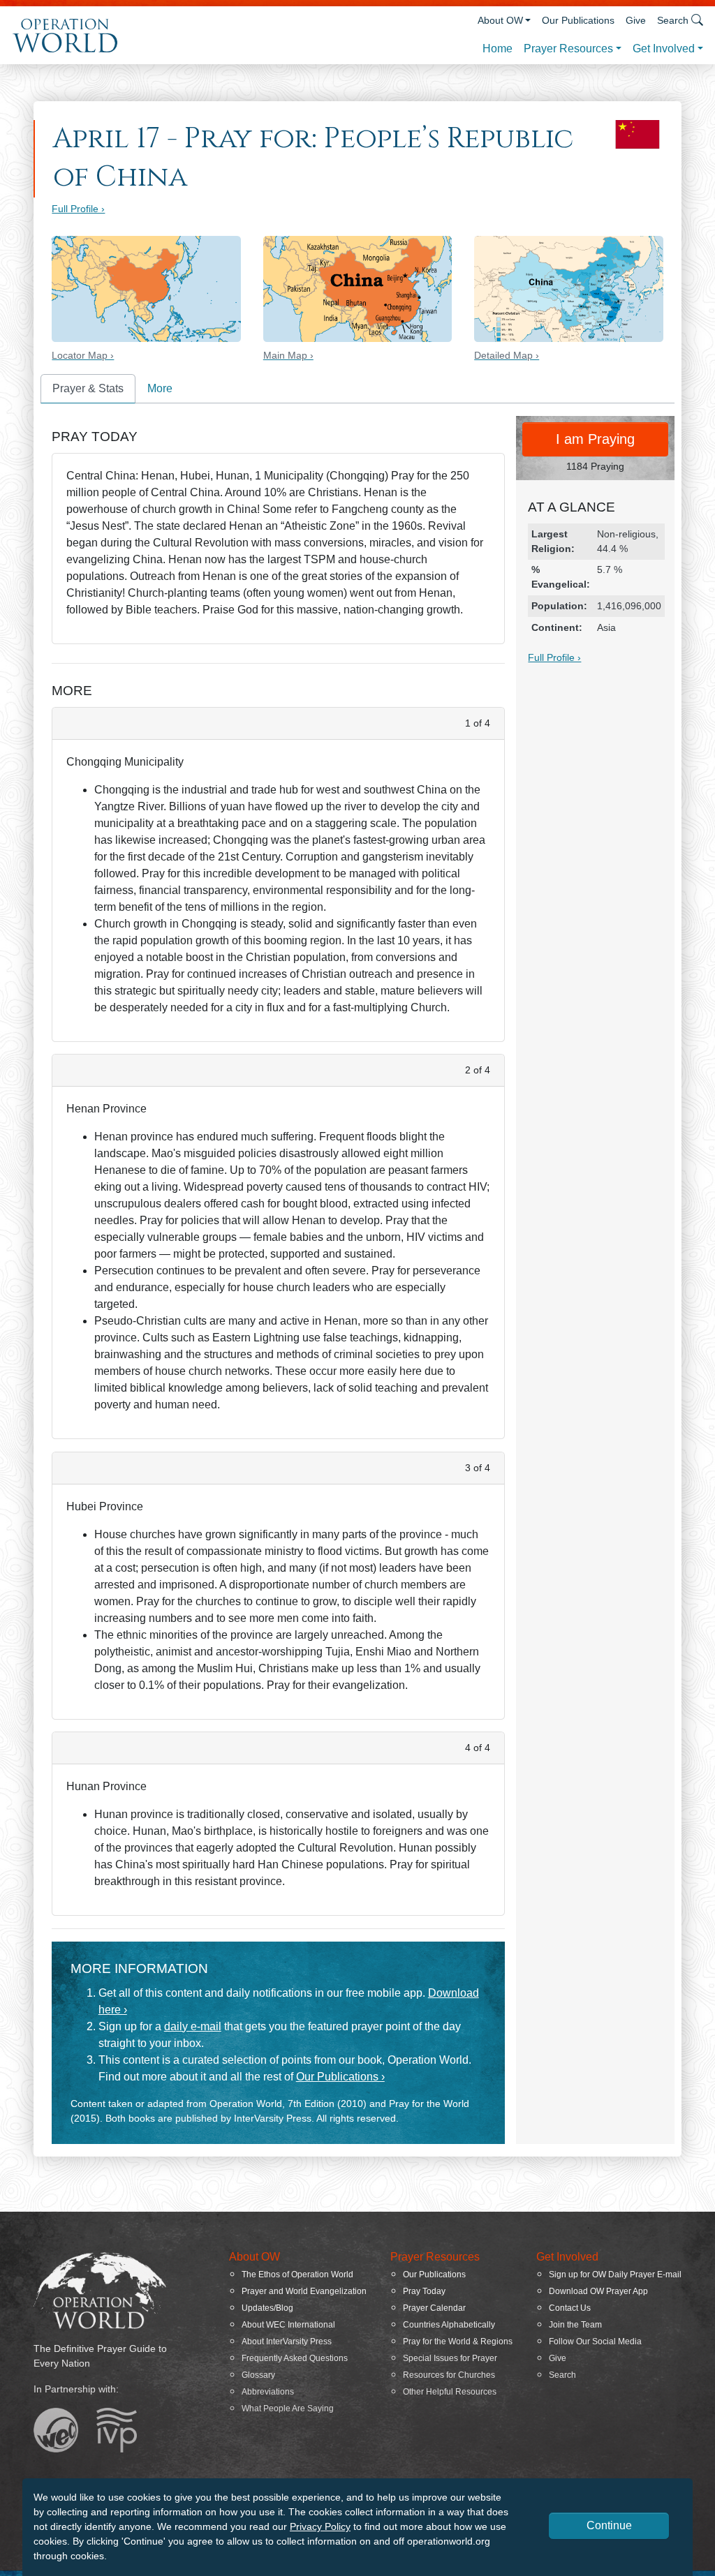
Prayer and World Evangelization (304, 2291)
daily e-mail (193, 2026)
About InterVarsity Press (287, 2342)
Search (562, 2375)
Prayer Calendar (434, 2308)
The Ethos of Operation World (297, 2275)
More (160, 388)
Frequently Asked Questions (295, 2358)
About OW (500, 20)
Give (636, 20)
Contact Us (570, 2308)
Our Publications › (340, 2077)
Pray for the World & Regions (458, 2342)
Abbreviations (268, 2392)
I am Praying (595, 439)
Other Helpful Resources (450, 2392)
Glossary (258, 2375)
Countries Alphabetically (449, 2325)
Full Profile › (78, 209)
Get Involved (664, 49)
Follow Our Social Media (595, 2342)
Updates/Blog (267, 2308)
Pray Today (424, 2291)
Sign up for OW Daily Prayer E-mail (615, 2275)
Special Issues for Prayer (450, 2358)
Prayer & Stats (88, 388)
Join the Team (575, 2325)
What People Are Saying (288, 2409)
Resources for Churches (449, 2375)
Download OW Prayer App (598, 2291)
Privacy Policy (320, 2526)
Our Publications (578, 20)
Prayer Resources (568, 49)
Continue (609, 2525)
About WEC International (288, 2325)
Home (497, 49)
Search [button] (673, 20)
